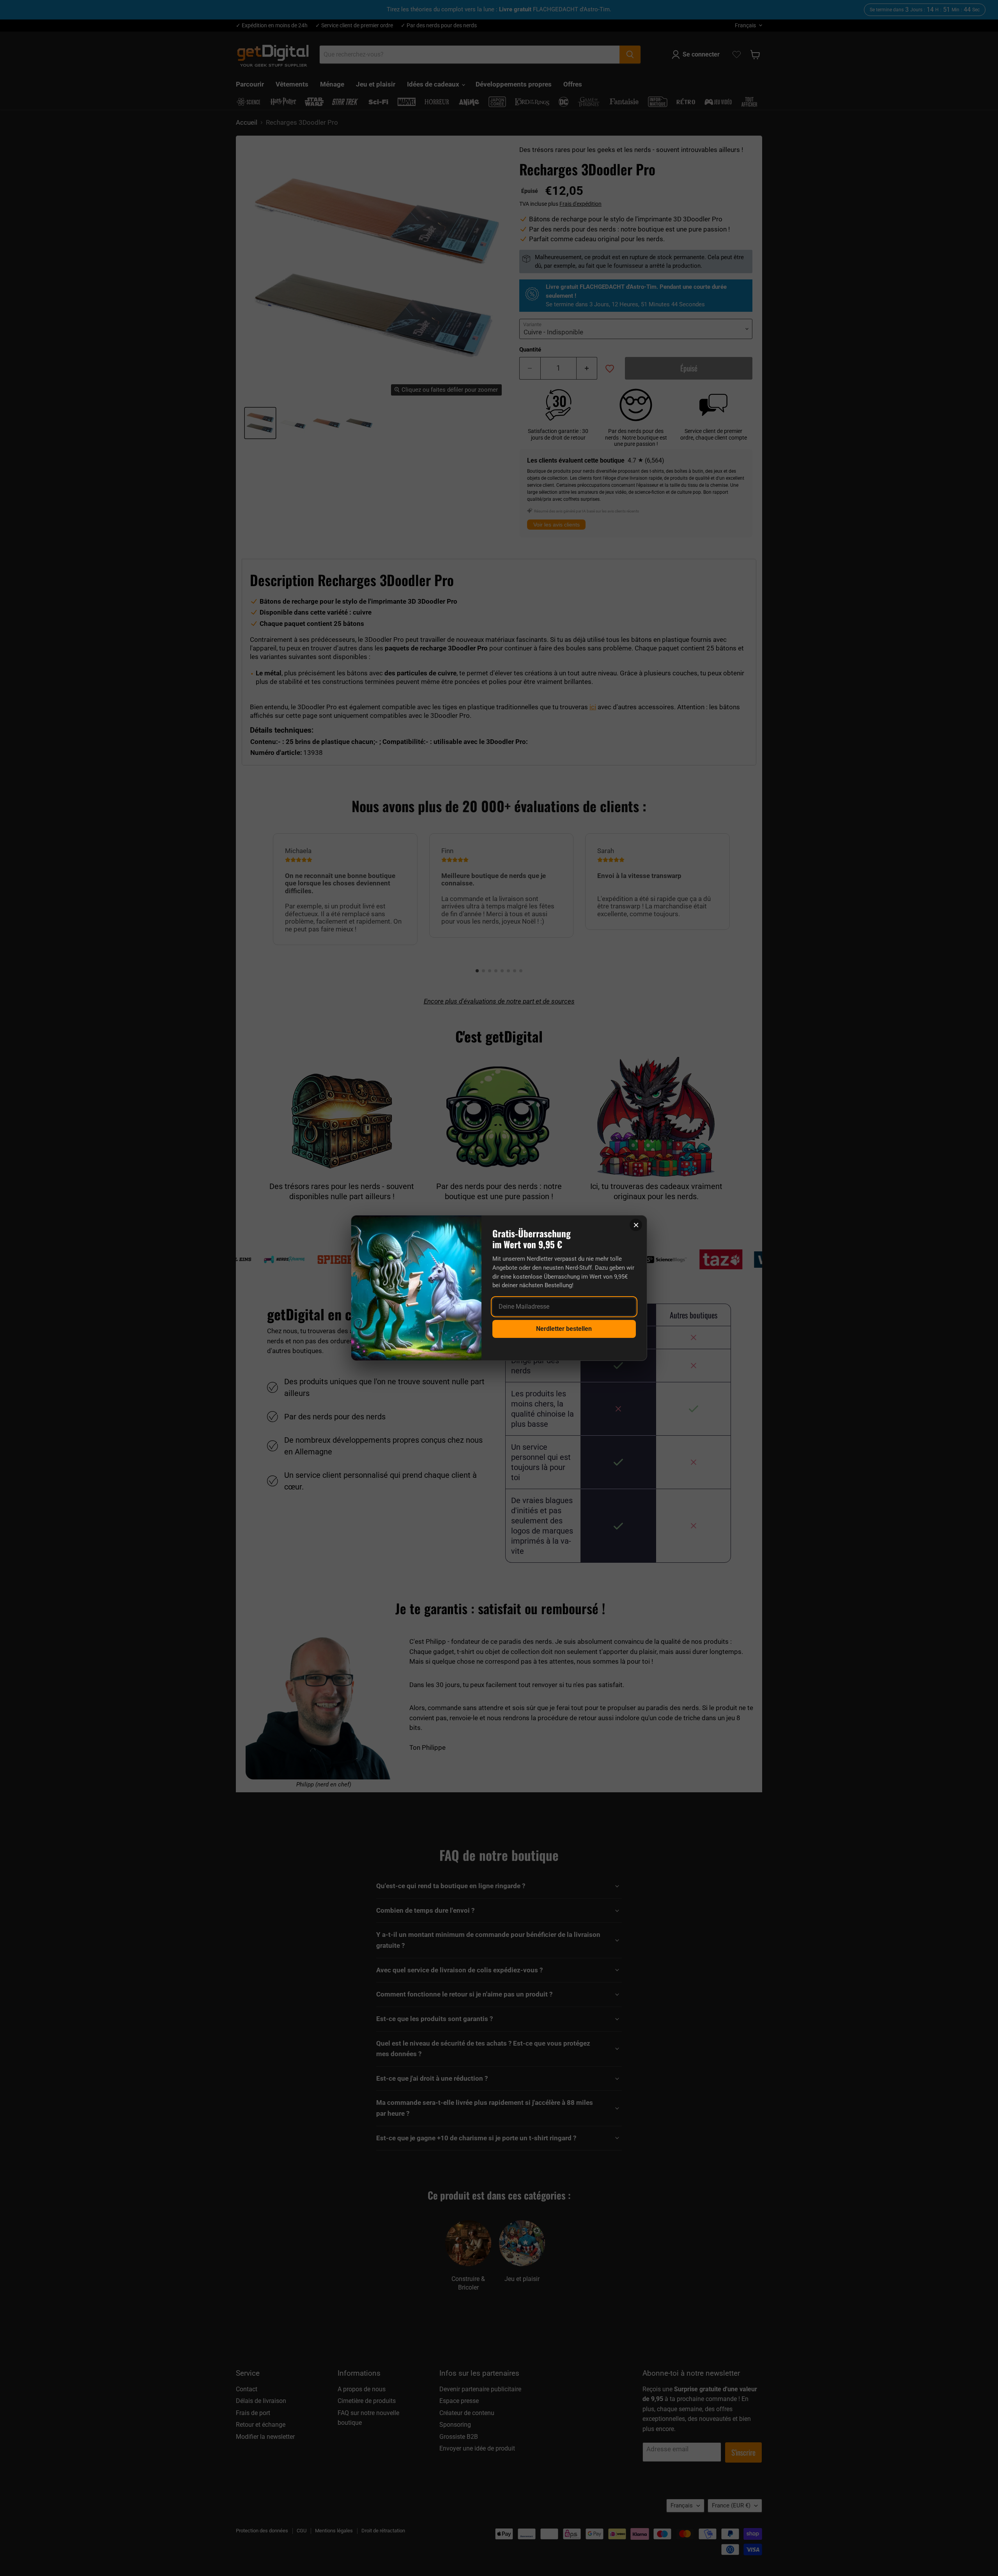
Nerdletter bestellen (564, 1329)
